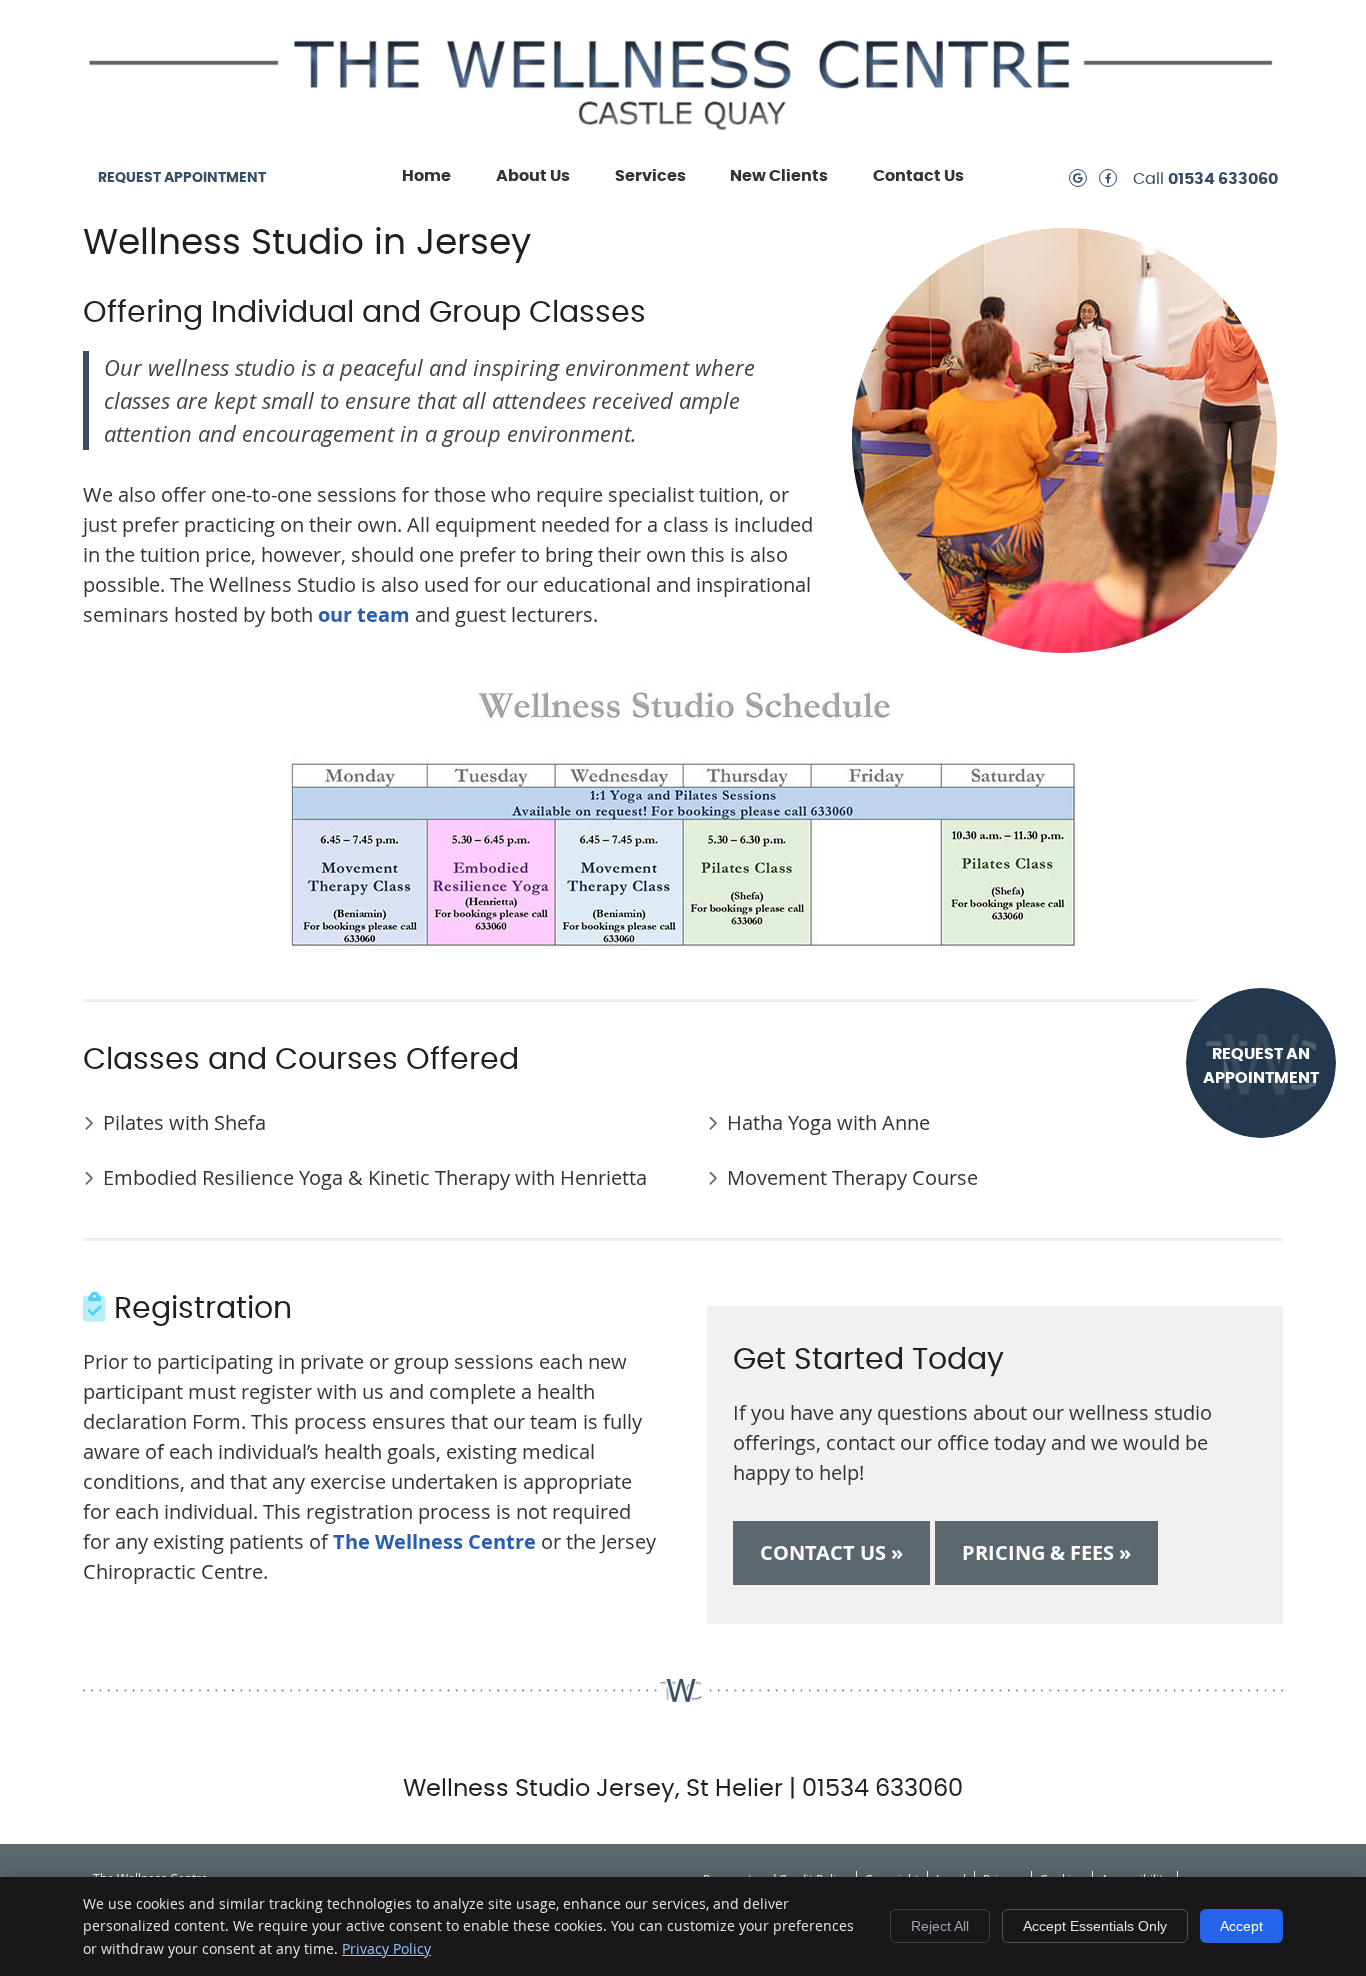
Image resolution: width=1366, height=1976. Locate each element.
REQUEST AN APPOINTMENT (1261, 1066)
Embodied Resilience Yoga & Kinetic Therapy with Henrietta (375, 1177)
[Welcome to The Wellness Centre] (683, 132)
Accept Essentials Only (1095, 1926)
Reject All (940, 1926)
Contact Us (918, 176)
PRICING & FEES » (1046, 1552)
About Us (533, 176)
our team (364, 614)
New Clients (779, 176)
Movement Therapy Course (852, 1177)
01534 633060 (1223, 179)
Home (426, 176)
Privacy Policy (386, 1948)
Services (650, 176)
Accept (1241, 1926)
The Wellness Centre (434, 1541)
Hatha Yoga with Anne (828, 1122)
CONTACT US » (831, 1552)
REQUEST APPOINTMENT (182, 178)
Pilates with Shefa (184, 1122)
